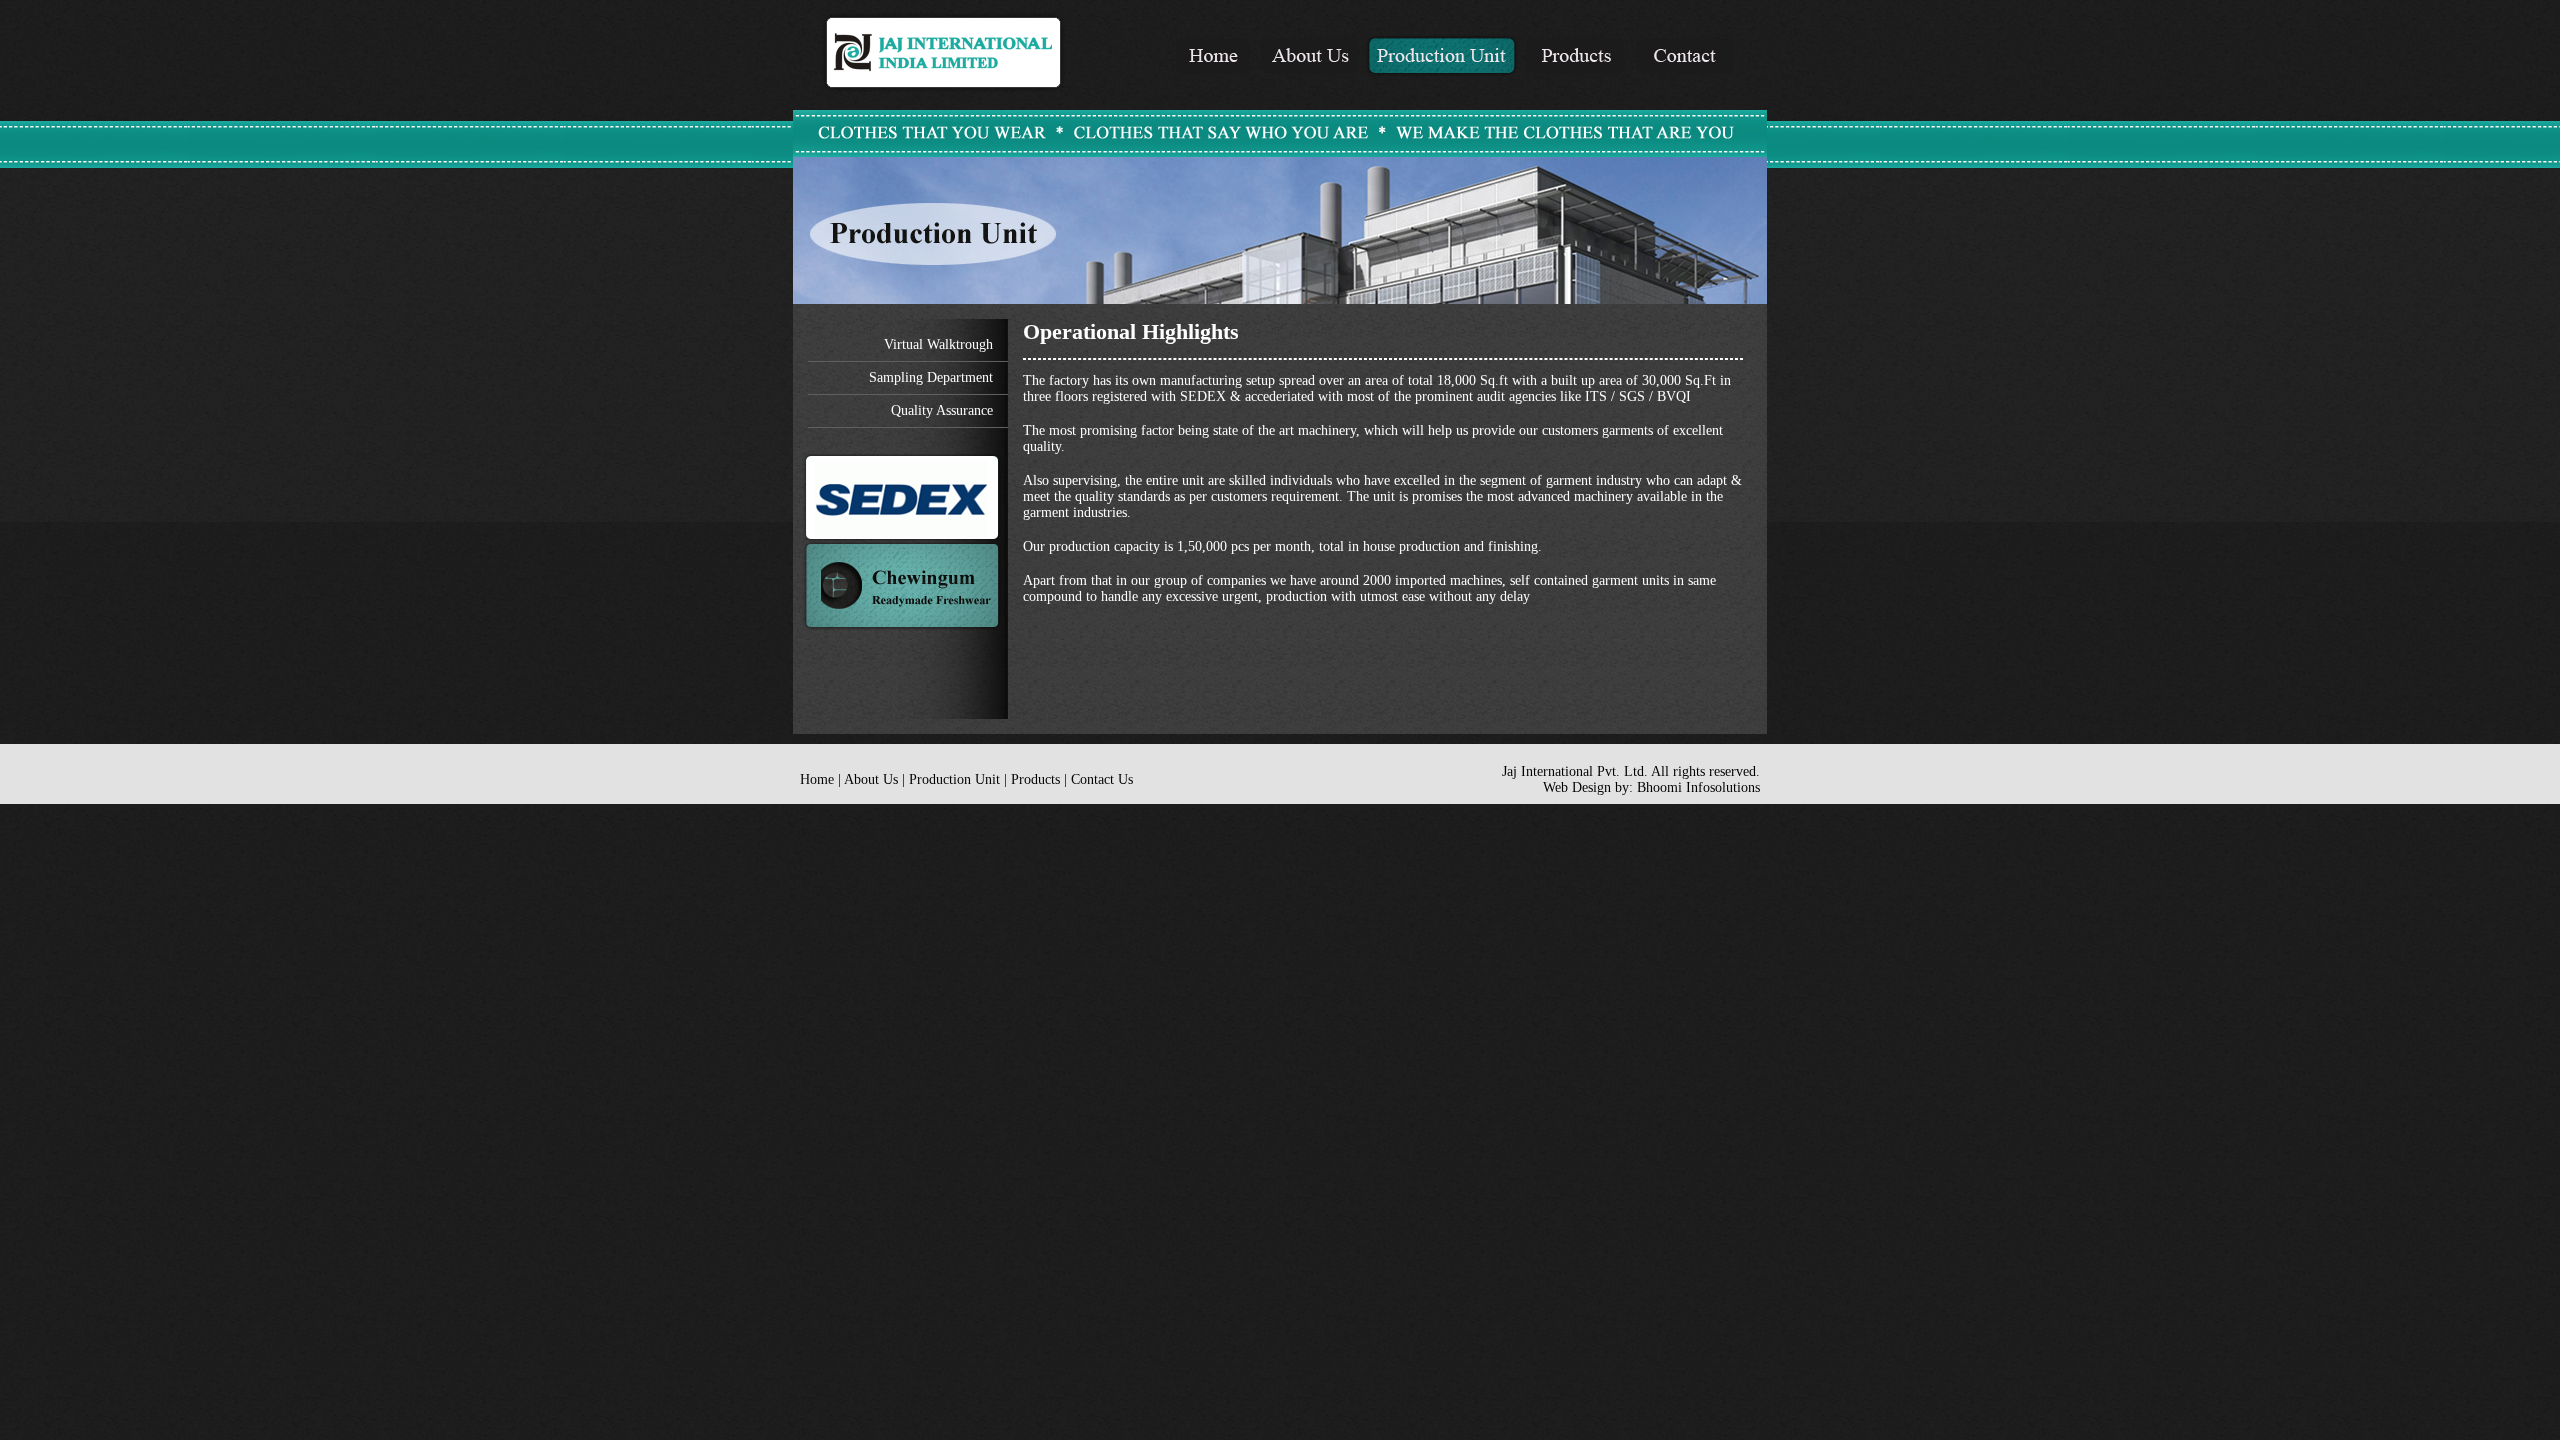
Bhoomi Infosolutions (1698, 787)
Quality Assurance (942, 410)
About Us (871, 779)
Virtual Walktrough (938, 344)
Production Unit (954, 779)
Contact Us (1102, 779)
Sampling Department (931, 377)
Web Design (1577, 787)
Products (1035, 779)
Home (817, 779)
